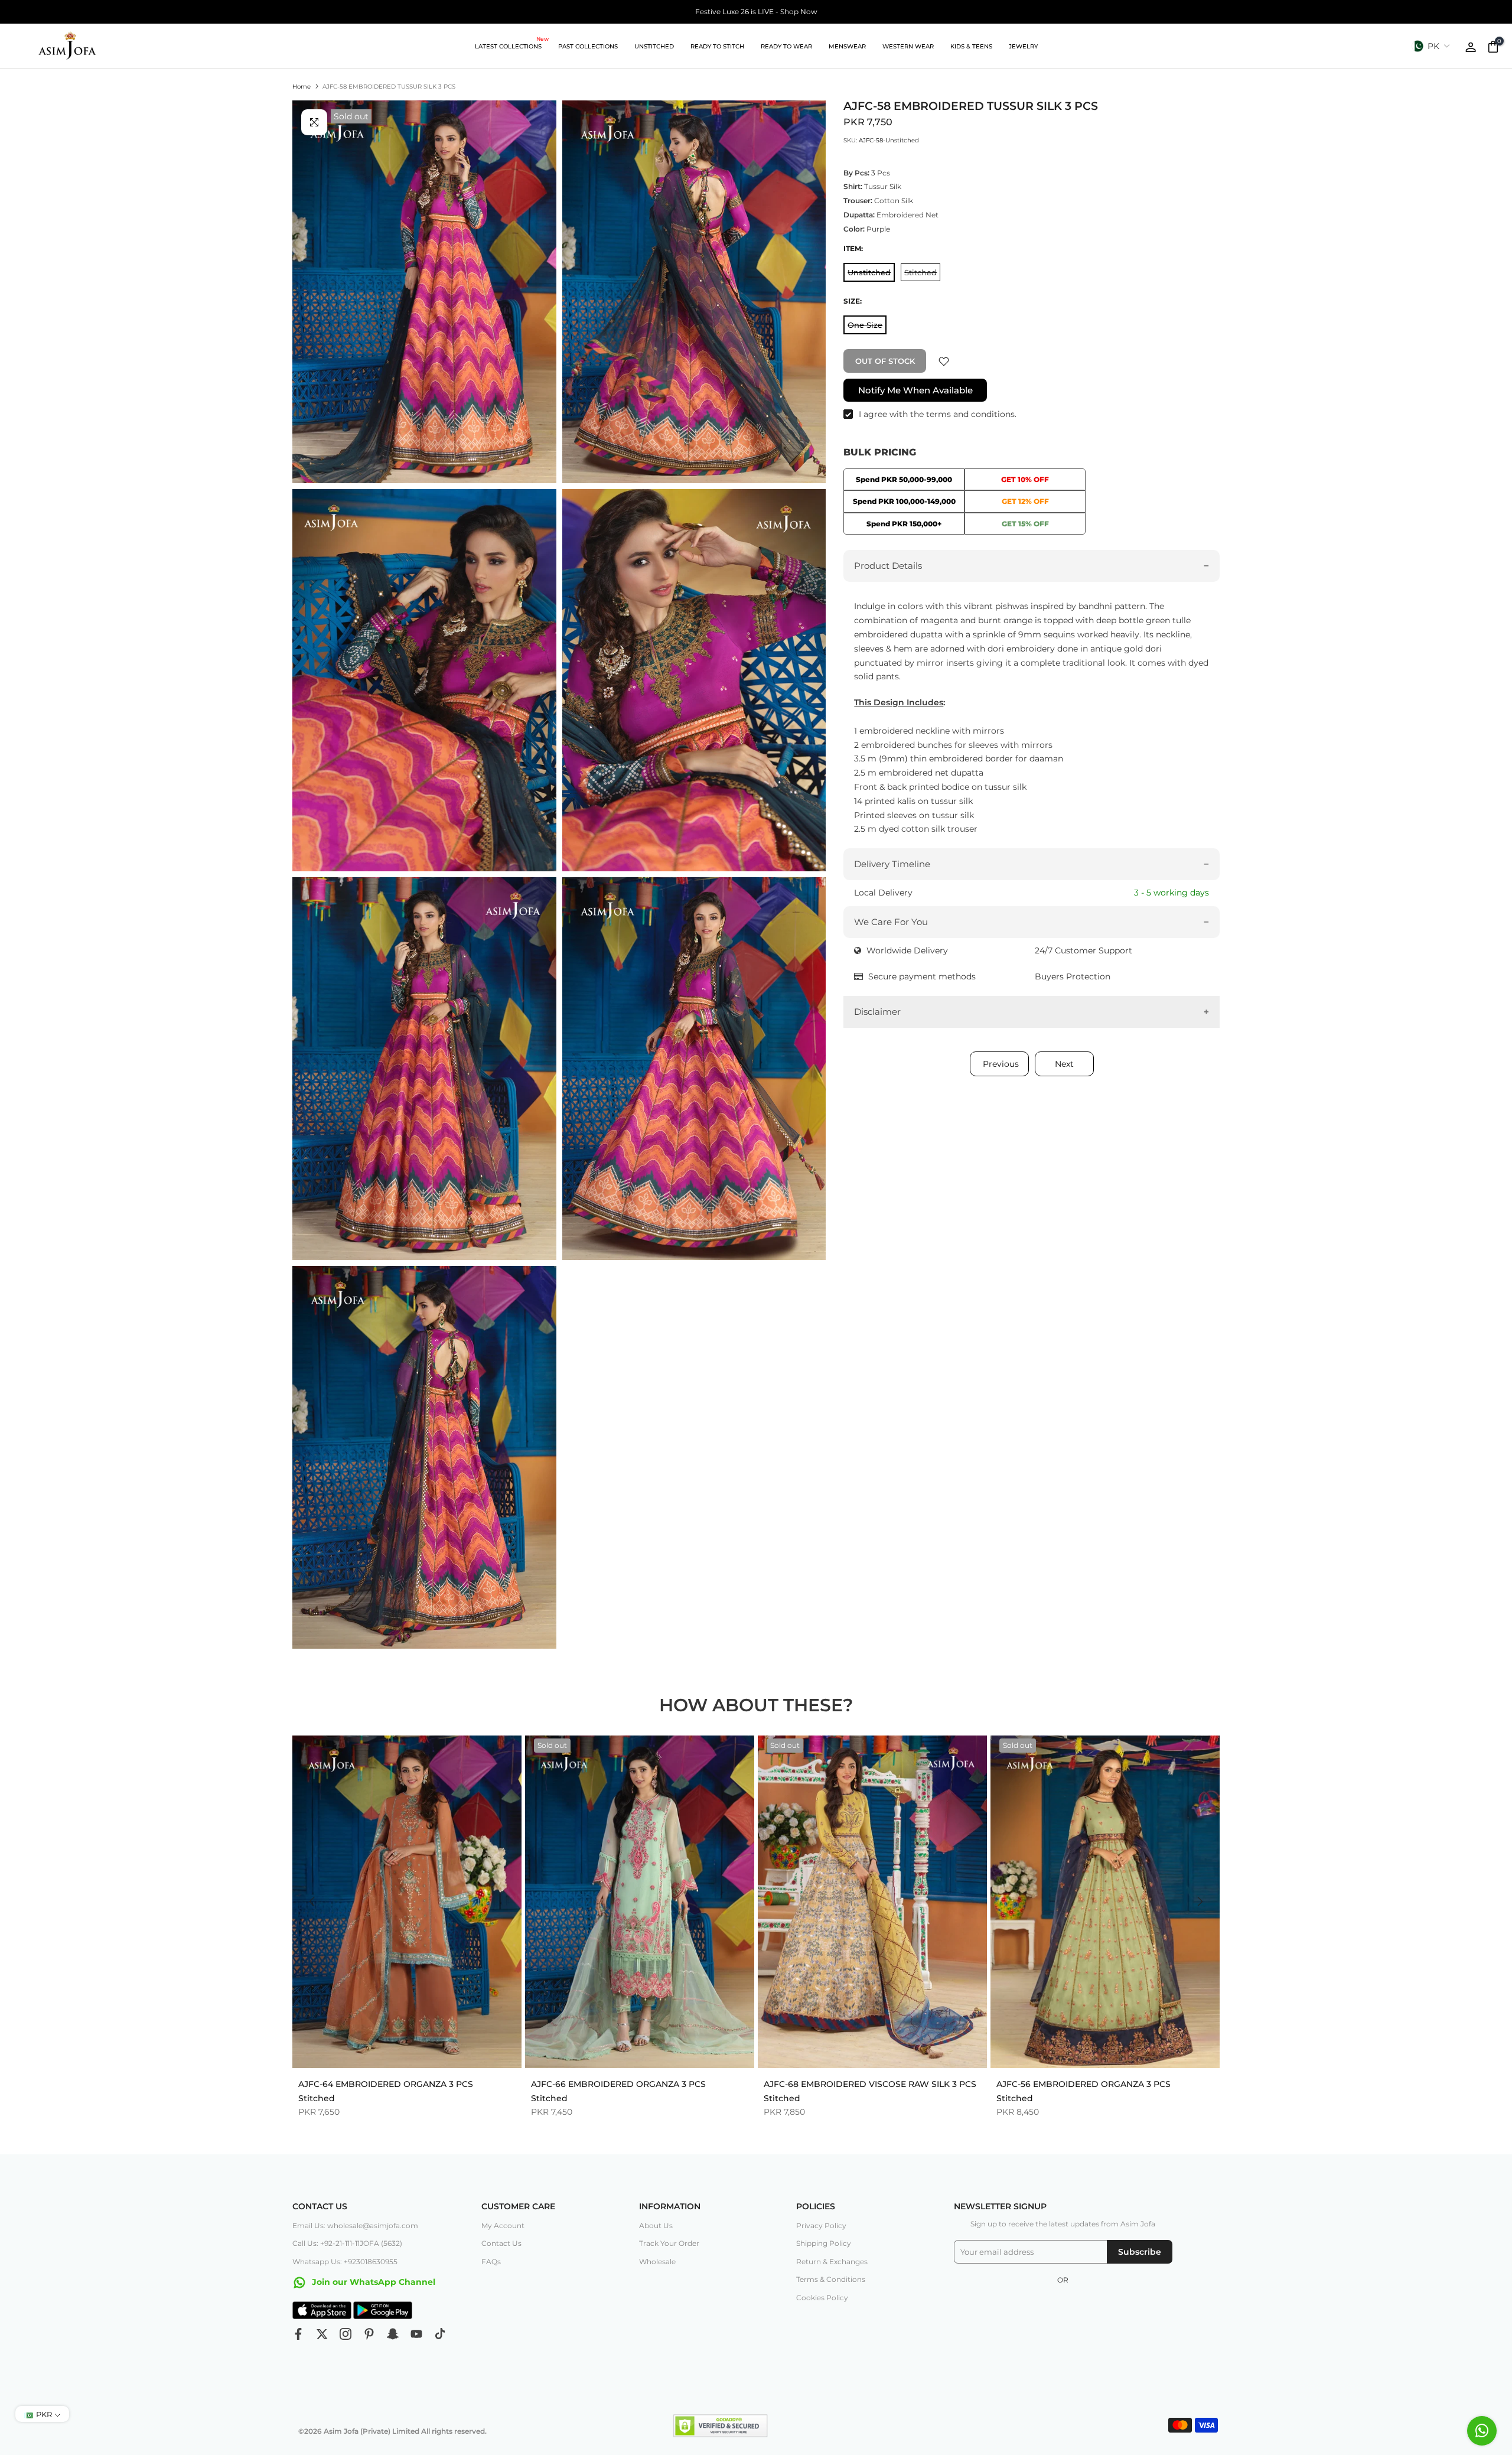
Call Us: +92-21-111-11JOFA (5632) (347, 2243)
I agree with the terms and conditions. (938, 415)
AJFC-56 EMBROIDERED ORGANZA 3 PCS (1084, 2083)
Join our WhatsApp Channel (372, 2282)
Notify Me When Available (915, 391)
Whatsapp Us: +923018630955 (345, 2262)
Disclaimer (877, 1012)
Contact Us (501, 2243)
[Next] (1199, 1902)
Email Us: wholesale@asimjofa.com (355, 2226)
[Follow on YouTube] (416, 2334)
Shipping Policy (824, 2243)
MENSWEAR (847, 46)
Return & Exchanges (832, 2262)
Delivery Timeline (892, 865)
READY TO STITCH (717, 46)
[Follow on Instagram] (346, 2334)
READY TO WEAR (786, 46)
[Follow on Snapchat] (393, 2334)
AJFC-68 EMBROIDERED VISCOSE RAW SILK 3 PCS (870, 2083)
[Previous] (313, 1902)
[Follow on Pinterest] (369, 2334)
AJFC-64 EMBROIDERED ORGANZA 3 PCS (386, 2083)
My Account (503, 2226)
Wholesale (657, 2262)
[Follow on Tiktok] (440, 2334)
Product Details (888, 566)
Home (302, 87)
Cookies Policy (822, 2298)
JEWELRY (1023, 46)
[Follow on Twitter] (322, 2334)
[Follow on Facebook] (298, 2334)
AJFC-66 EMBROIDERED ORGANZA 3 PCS (618, 2083)
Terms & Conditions (831, 2279)
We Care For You (891, 922)
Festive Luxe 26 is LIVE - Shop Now (756, 12)
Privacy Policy (821, 2226)
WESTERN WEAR (908, 46)
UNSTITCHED (654, 46)
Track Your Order (669, 2243)
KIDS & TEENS (971, 46)
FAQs (491, 2262)
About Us (656, 2226)
